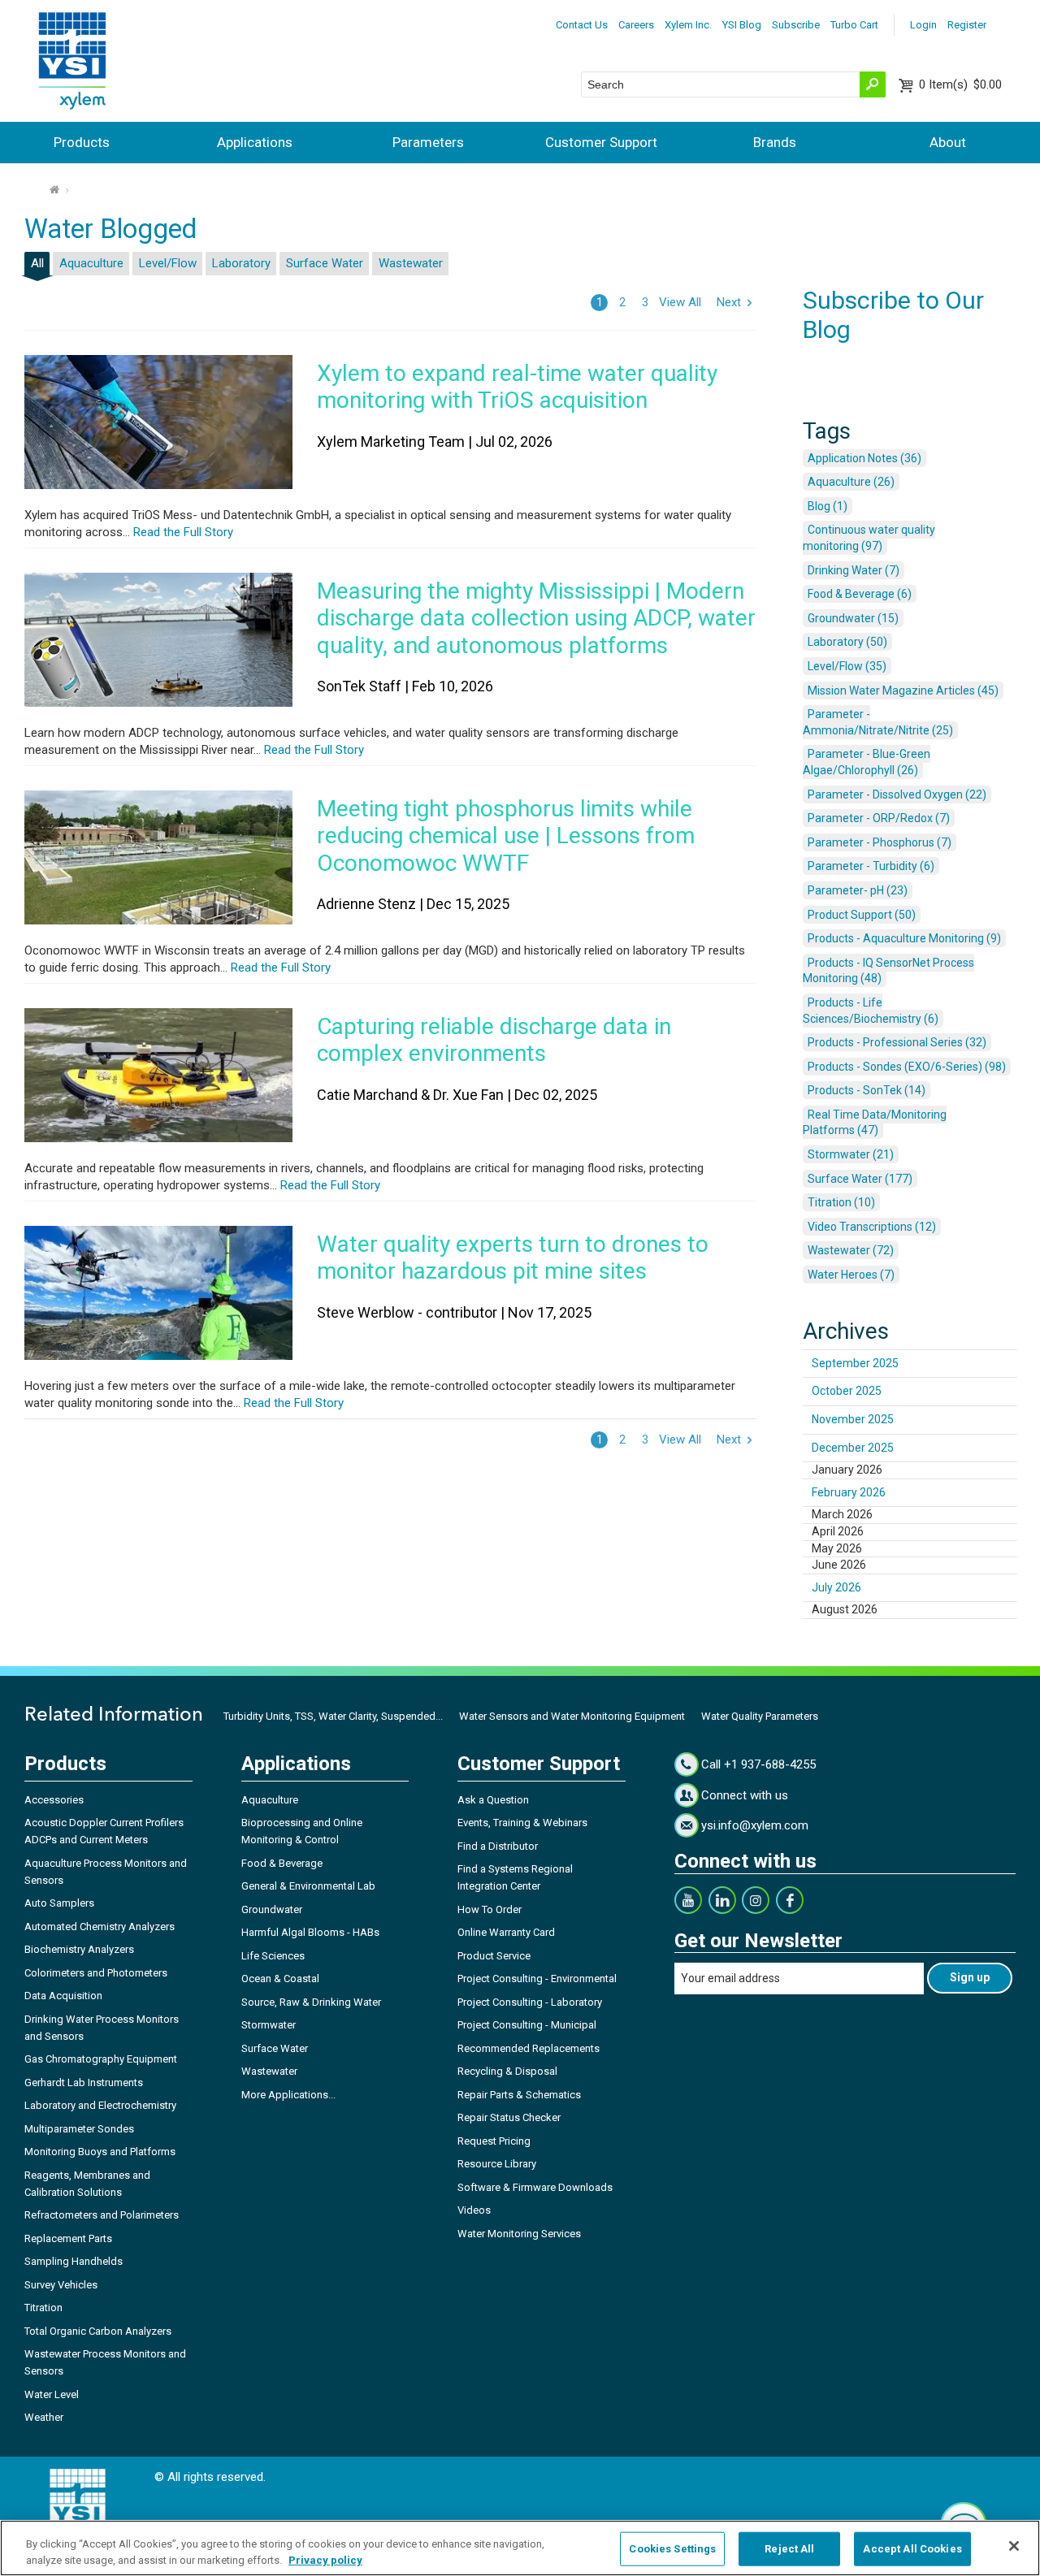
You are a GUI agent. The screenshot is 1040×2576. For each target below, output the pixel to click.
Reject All (789, 2549)
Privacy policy (325, 2559)
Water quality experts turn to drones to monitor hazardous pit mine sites (513, 1258)
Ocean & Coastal (280, 1979)
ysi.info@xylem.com (755, 1825)
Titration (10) (841, 1202)
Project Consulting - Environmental (537, 1979)
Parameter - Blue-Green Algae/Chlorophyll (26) (867, 762)
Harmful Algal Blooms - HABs (310, 1932)
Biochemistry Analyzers (79, 1949)
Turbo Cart (854, 25)
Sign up (970, 1977)
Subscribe (796, 25)
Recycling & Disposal (507, 2071)
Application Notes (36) (864, 458)
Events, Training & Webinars (522, 1823)
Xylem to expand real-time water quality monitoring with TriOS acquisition (517, 387)
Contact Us (582, 25)
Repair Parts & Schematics (519, 2095)
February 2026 (849, 1492)
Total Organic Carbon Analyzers (98, 2331)
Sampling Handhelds (74, 2261)
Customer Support (601, 142)
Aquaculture (91, 263)
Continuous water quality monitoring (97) (869, 538)
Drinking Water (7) (854, 570)
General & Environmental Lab (308, 1886)
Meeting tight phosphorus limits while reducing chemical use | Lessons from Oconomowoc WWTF (506, 836)
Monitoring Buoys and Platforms (100, 2152)
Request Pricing (494, 2141)
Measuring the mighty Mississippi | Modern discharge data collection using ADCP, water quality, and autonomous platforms (536, 618)
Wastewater (411, 263)
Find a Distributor (498, 1846)
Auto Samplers (59, 1903)
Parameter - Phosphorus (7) (880, 842)
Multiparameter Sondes (79, 2129)
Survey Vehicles (61, 2285)
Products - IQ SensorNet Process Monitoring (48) (888, 971)
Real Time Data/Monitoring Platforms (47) (875, 1123)
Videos (474, 2210)
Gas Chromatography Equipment (101, 2059)
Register (967, 25)
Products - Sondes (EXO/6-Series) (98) (907, 1067)
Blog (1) (828, 506)
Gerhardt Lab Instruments (84, 2082)
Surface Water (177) (860, 1179)
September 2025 (855, 1363)
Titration (43, 2308)
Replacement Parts (68, 2238)
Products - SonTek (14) (867, 1090)
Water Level (52, 2394)
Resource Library (497, 2164)
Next (729, 302)
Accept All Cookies (912, 2549)
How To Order (490, 1909)
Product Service (494, 1956)
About (948, 142)
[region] (520, 2548)
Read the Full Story (182, 532)
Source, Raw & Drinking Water (311, 2002)
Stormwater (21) (851, 1154)
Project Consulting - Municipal (527, 2025)
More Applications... (288, 2095)
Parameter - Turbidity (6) (871, 866)
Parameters (428, 142)
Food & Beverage (282, 1863)
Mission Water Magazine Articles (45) (903, 691)
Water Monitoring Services (519, 2234)
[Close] (1014, 2546)
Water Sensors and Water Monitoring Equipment (572, 1716)
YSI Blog (742, 25)
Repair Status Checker (509, 2117)
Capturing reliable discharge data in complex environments (494, 1040)
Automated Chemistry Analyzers (100, 1927)
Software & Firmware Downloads (535, 2187)
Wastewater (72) (851, 1250)
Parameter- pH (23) (858, 890)
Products (82, 142)
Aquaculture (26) (851, 482)
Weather (44, 2417)
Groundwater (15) (853, 618)
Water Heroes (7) (851, 1275)
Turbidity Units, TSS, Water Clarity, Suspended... (333, 1716)
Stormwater (269, 2025)
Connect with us (745, 1795)
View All (680, 302)
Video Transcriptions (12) (872, 1227)
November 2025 (853, 1419)
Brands (775, 142)
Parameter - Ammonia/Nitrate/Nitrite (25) (878, 722)
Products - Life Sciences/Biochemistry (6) (871, 1011)
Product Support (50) (862, 915)
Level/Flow (168, 263)
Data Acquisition (63, 1996)
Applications (255, 142)
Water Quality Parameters (760, 1716)
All (37, 263)
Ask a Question (493, 1800)
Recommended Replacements (529, 2048)
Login (923, 25)
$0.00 (960, 84)
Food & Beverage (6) (860, 594)
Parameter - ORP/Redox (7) (879, 818)
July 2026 (836, 1587)
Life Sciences (273, 1956)
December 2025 (853, 1448)
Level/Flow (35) (847, 666)
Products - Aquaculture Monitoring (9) (904, 938)
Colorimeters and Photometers (96, 1973)
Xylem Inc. (688, 25)
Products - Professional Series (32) (897, 1042)
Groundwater (272, 1909)
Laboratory (241, 263)
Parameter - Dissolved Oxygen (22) (897, 794)
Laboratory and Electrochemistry (100, 2105)
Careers (636, 25)
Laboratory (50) (847, 642)
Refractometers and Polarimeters (102, 2215)
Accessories (54, 1800)
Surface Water (325, 263)
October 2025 (847, 1391)
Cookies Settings (672, 2549)
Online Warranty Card (506, 1932)
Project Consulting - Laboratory (530, 2002)
